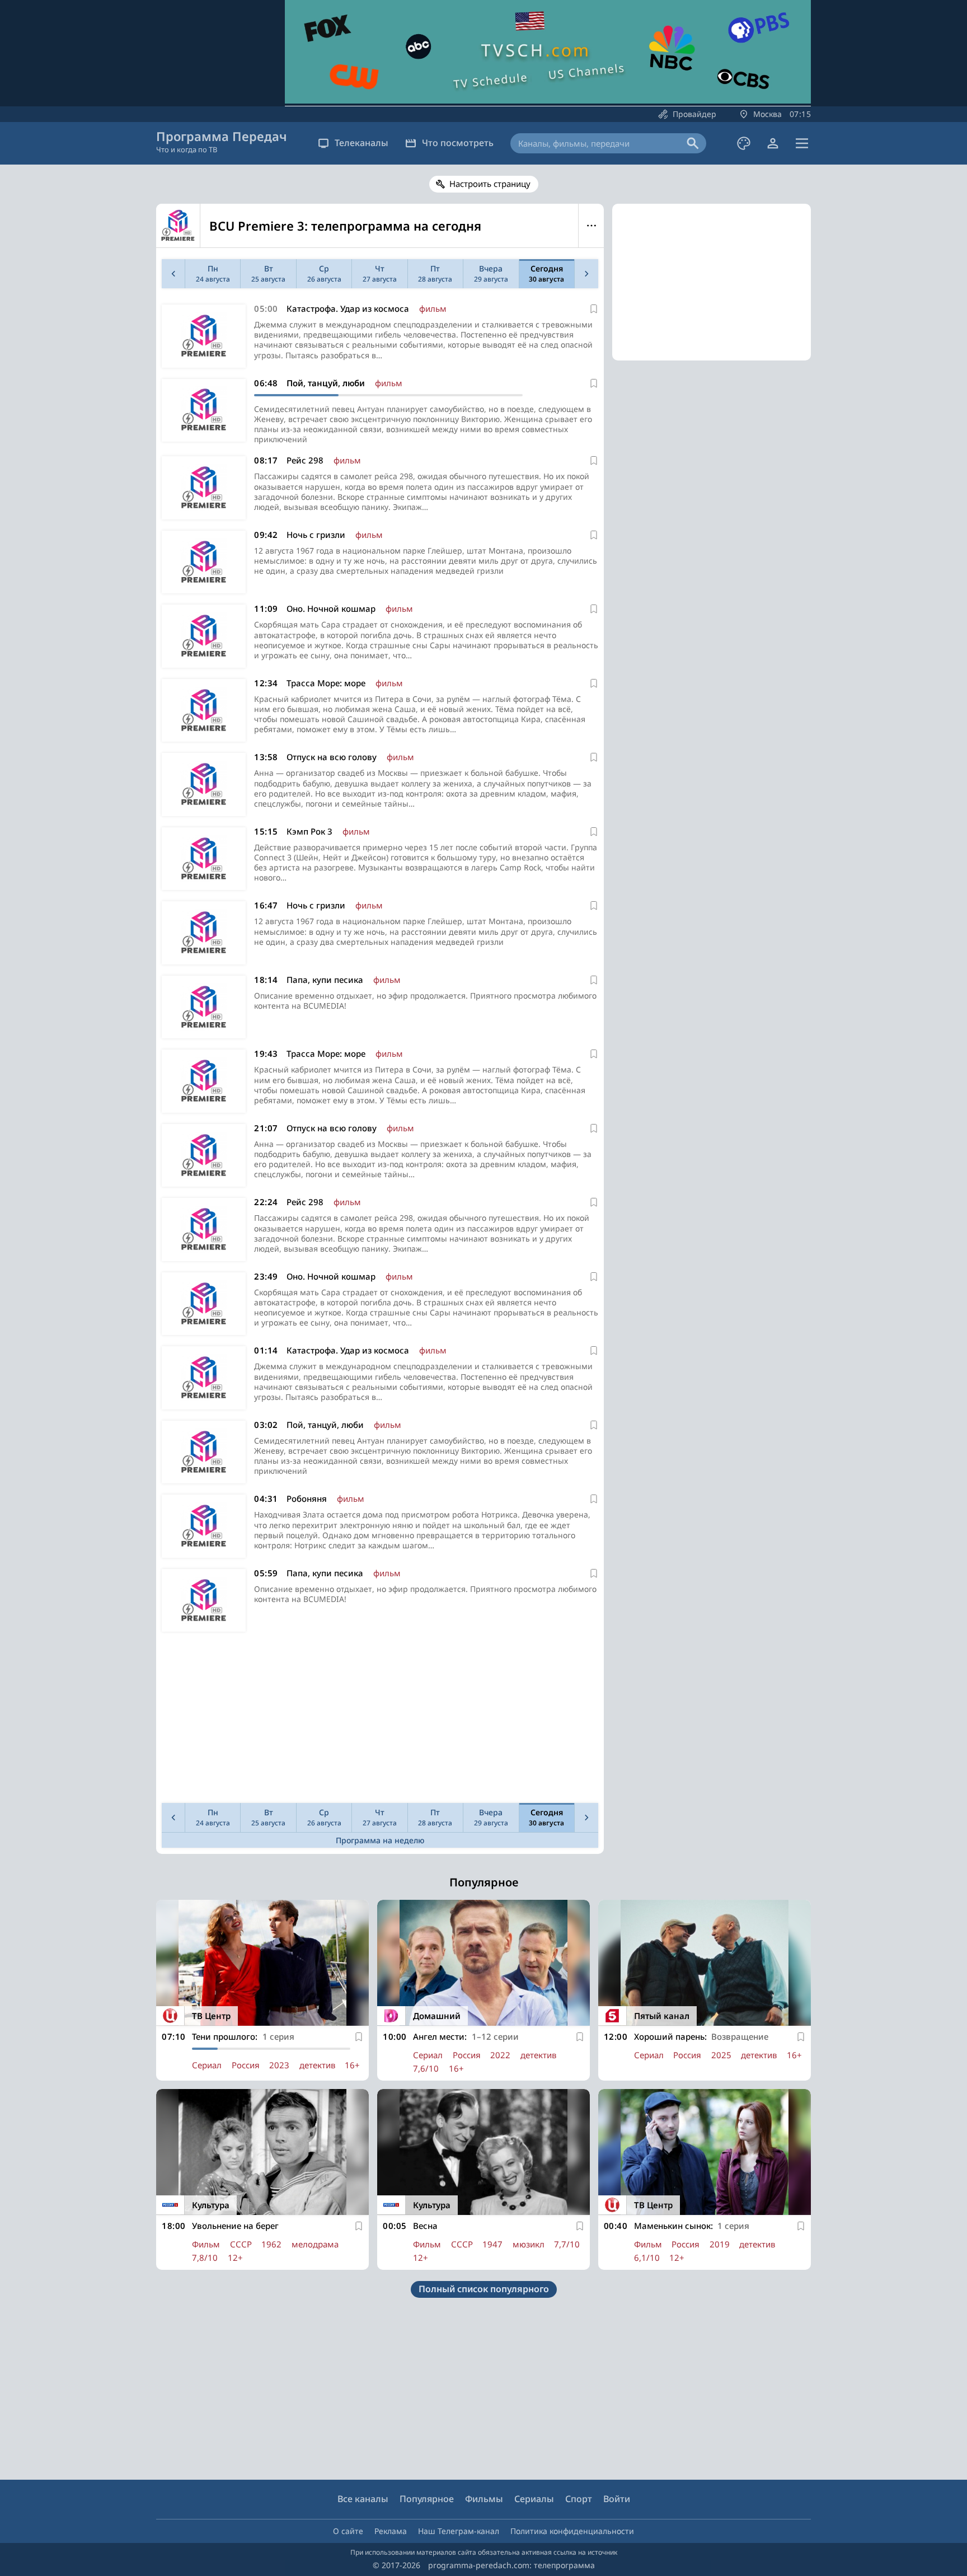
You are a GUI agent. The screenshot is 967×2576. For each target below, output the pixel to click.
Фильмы (484, 2499)
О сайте (348, 2531)
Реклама (391, 2531)
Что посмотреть (458, 143)
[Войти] (773, 143)
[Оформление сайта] (744, 143)
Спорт (579, 2499)
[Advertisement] (380, 1720)
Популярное (427, 2499)
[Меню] (802, 143)
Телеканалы (362, 143)
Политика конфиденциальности (572, 2531)
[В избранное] (594, 309)
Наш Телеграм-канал (459, 2531)
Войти (617, 2499)
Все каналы (363, 2499)
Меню (591, 226)
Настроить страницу (490, 184)
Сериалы (534, 2499)
